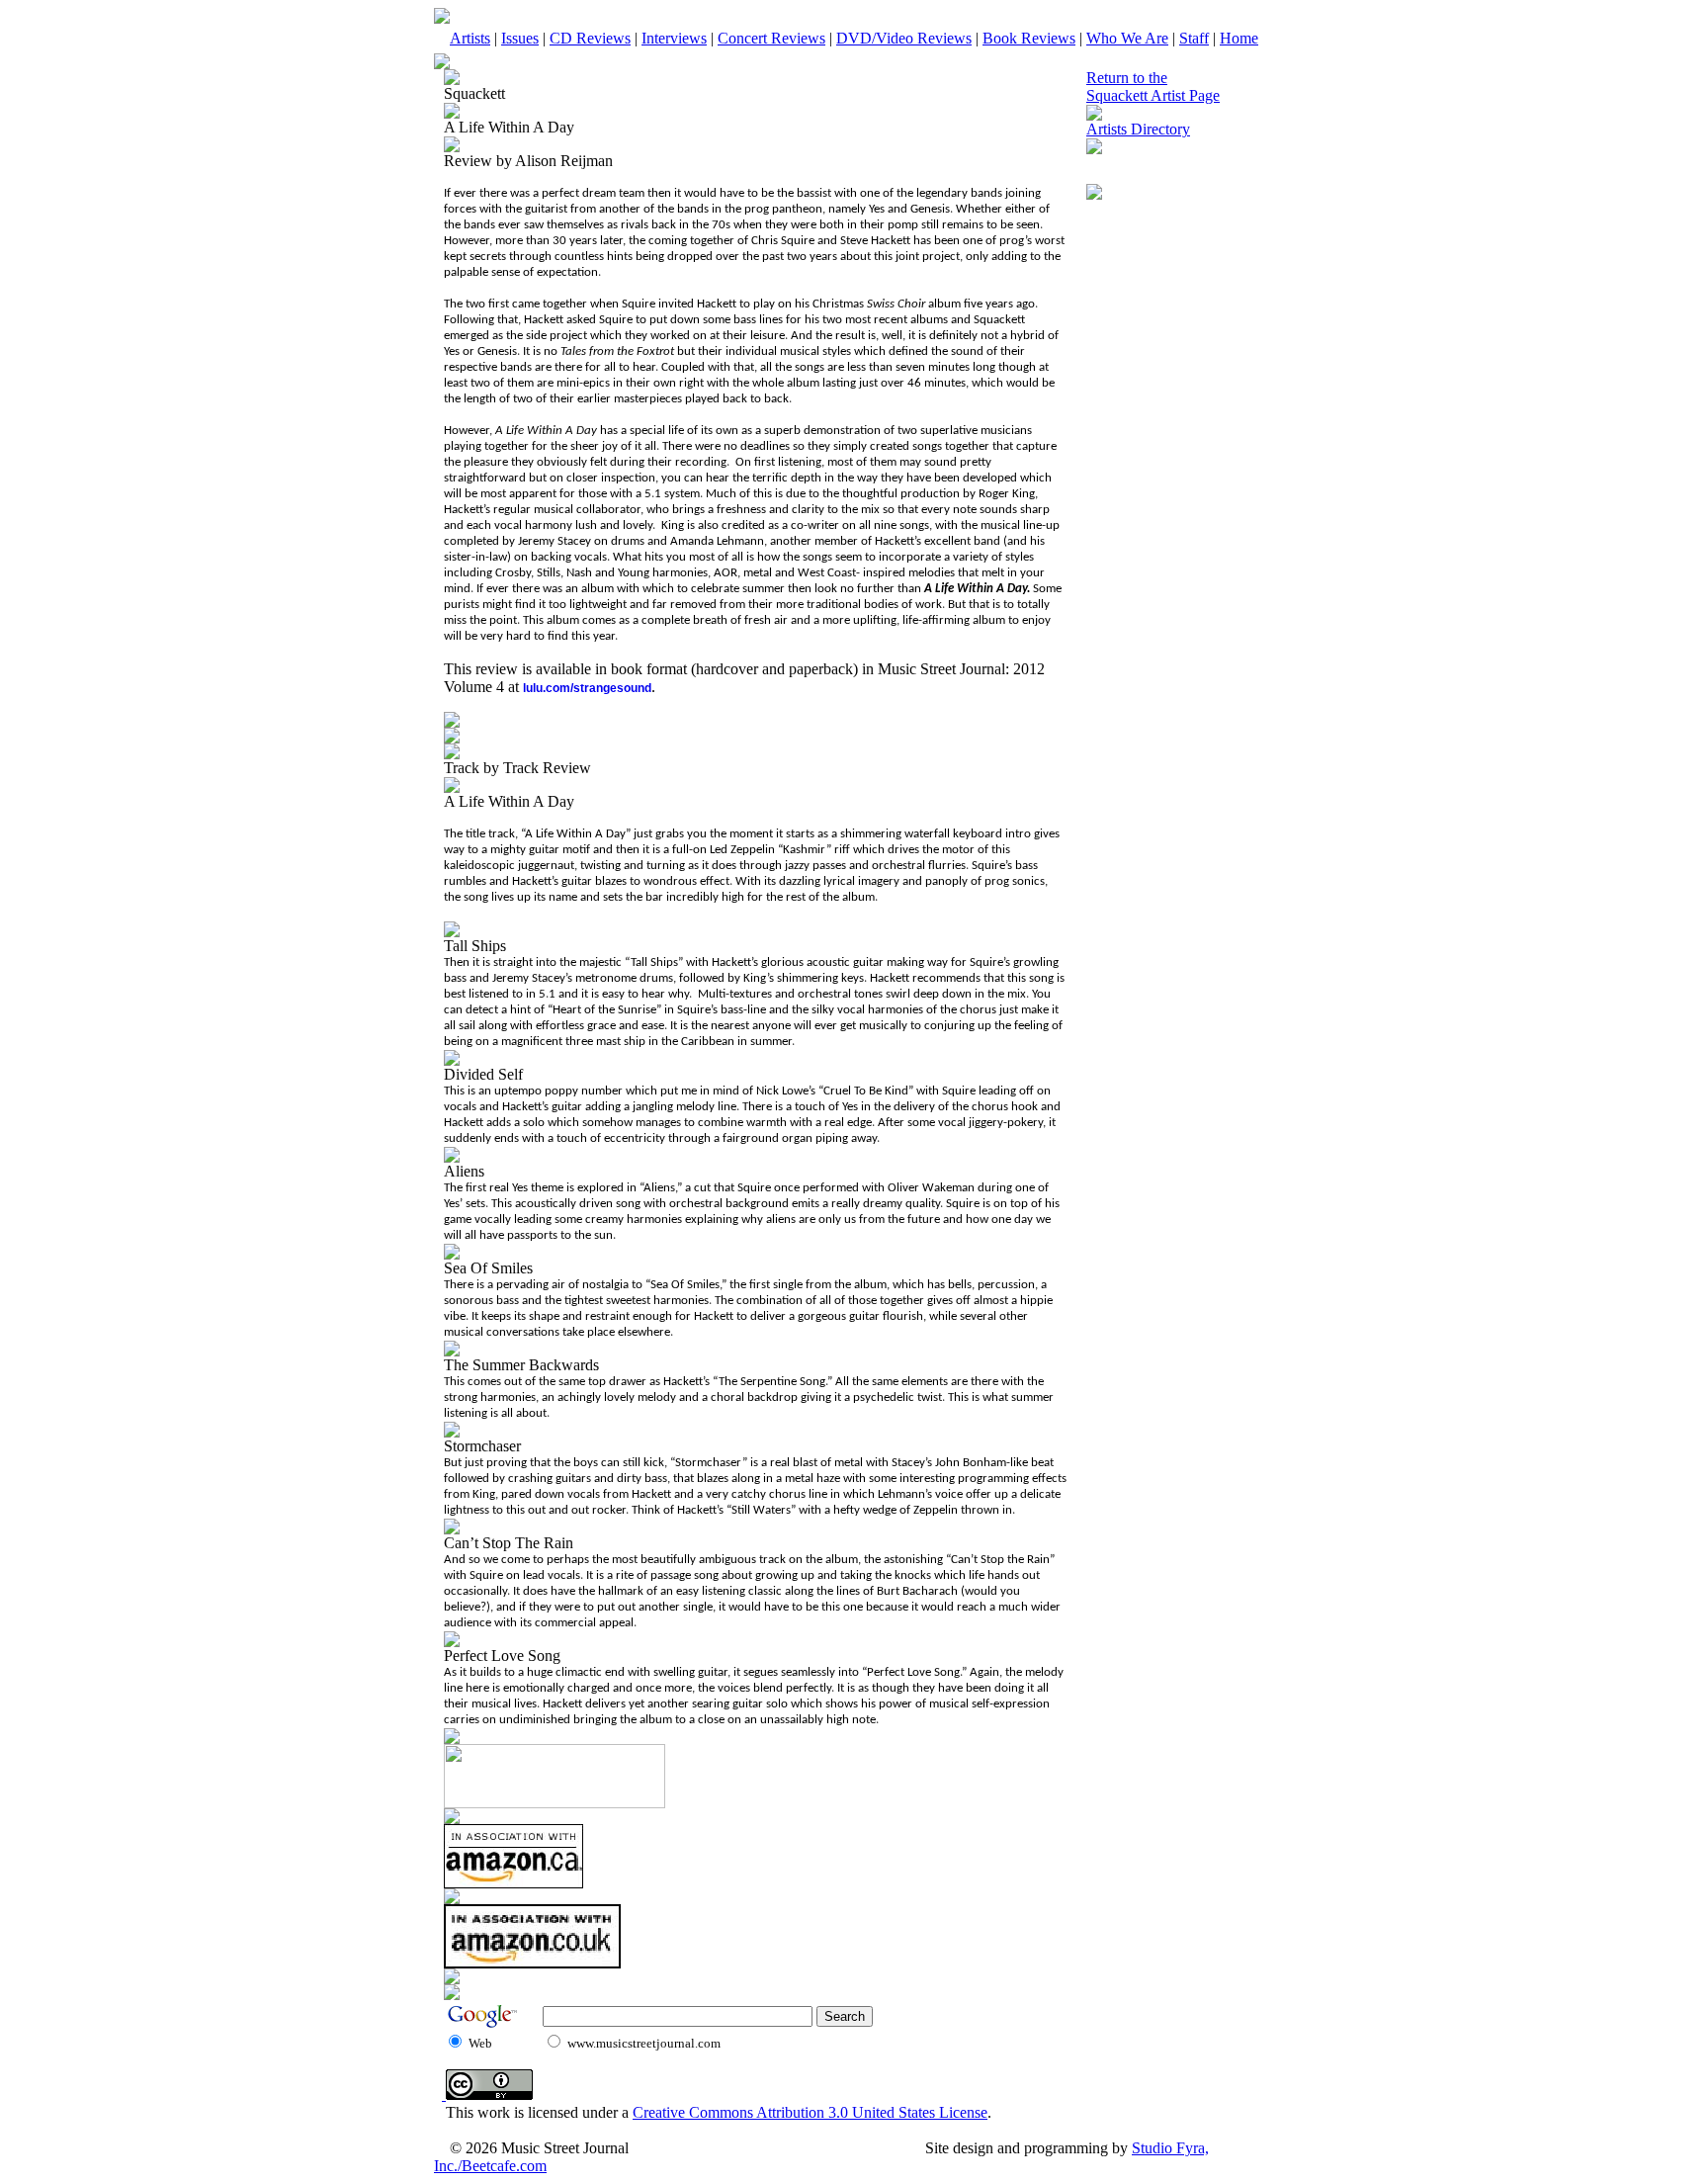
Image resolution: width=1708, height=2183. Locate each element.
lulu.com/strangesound (587, 688)
